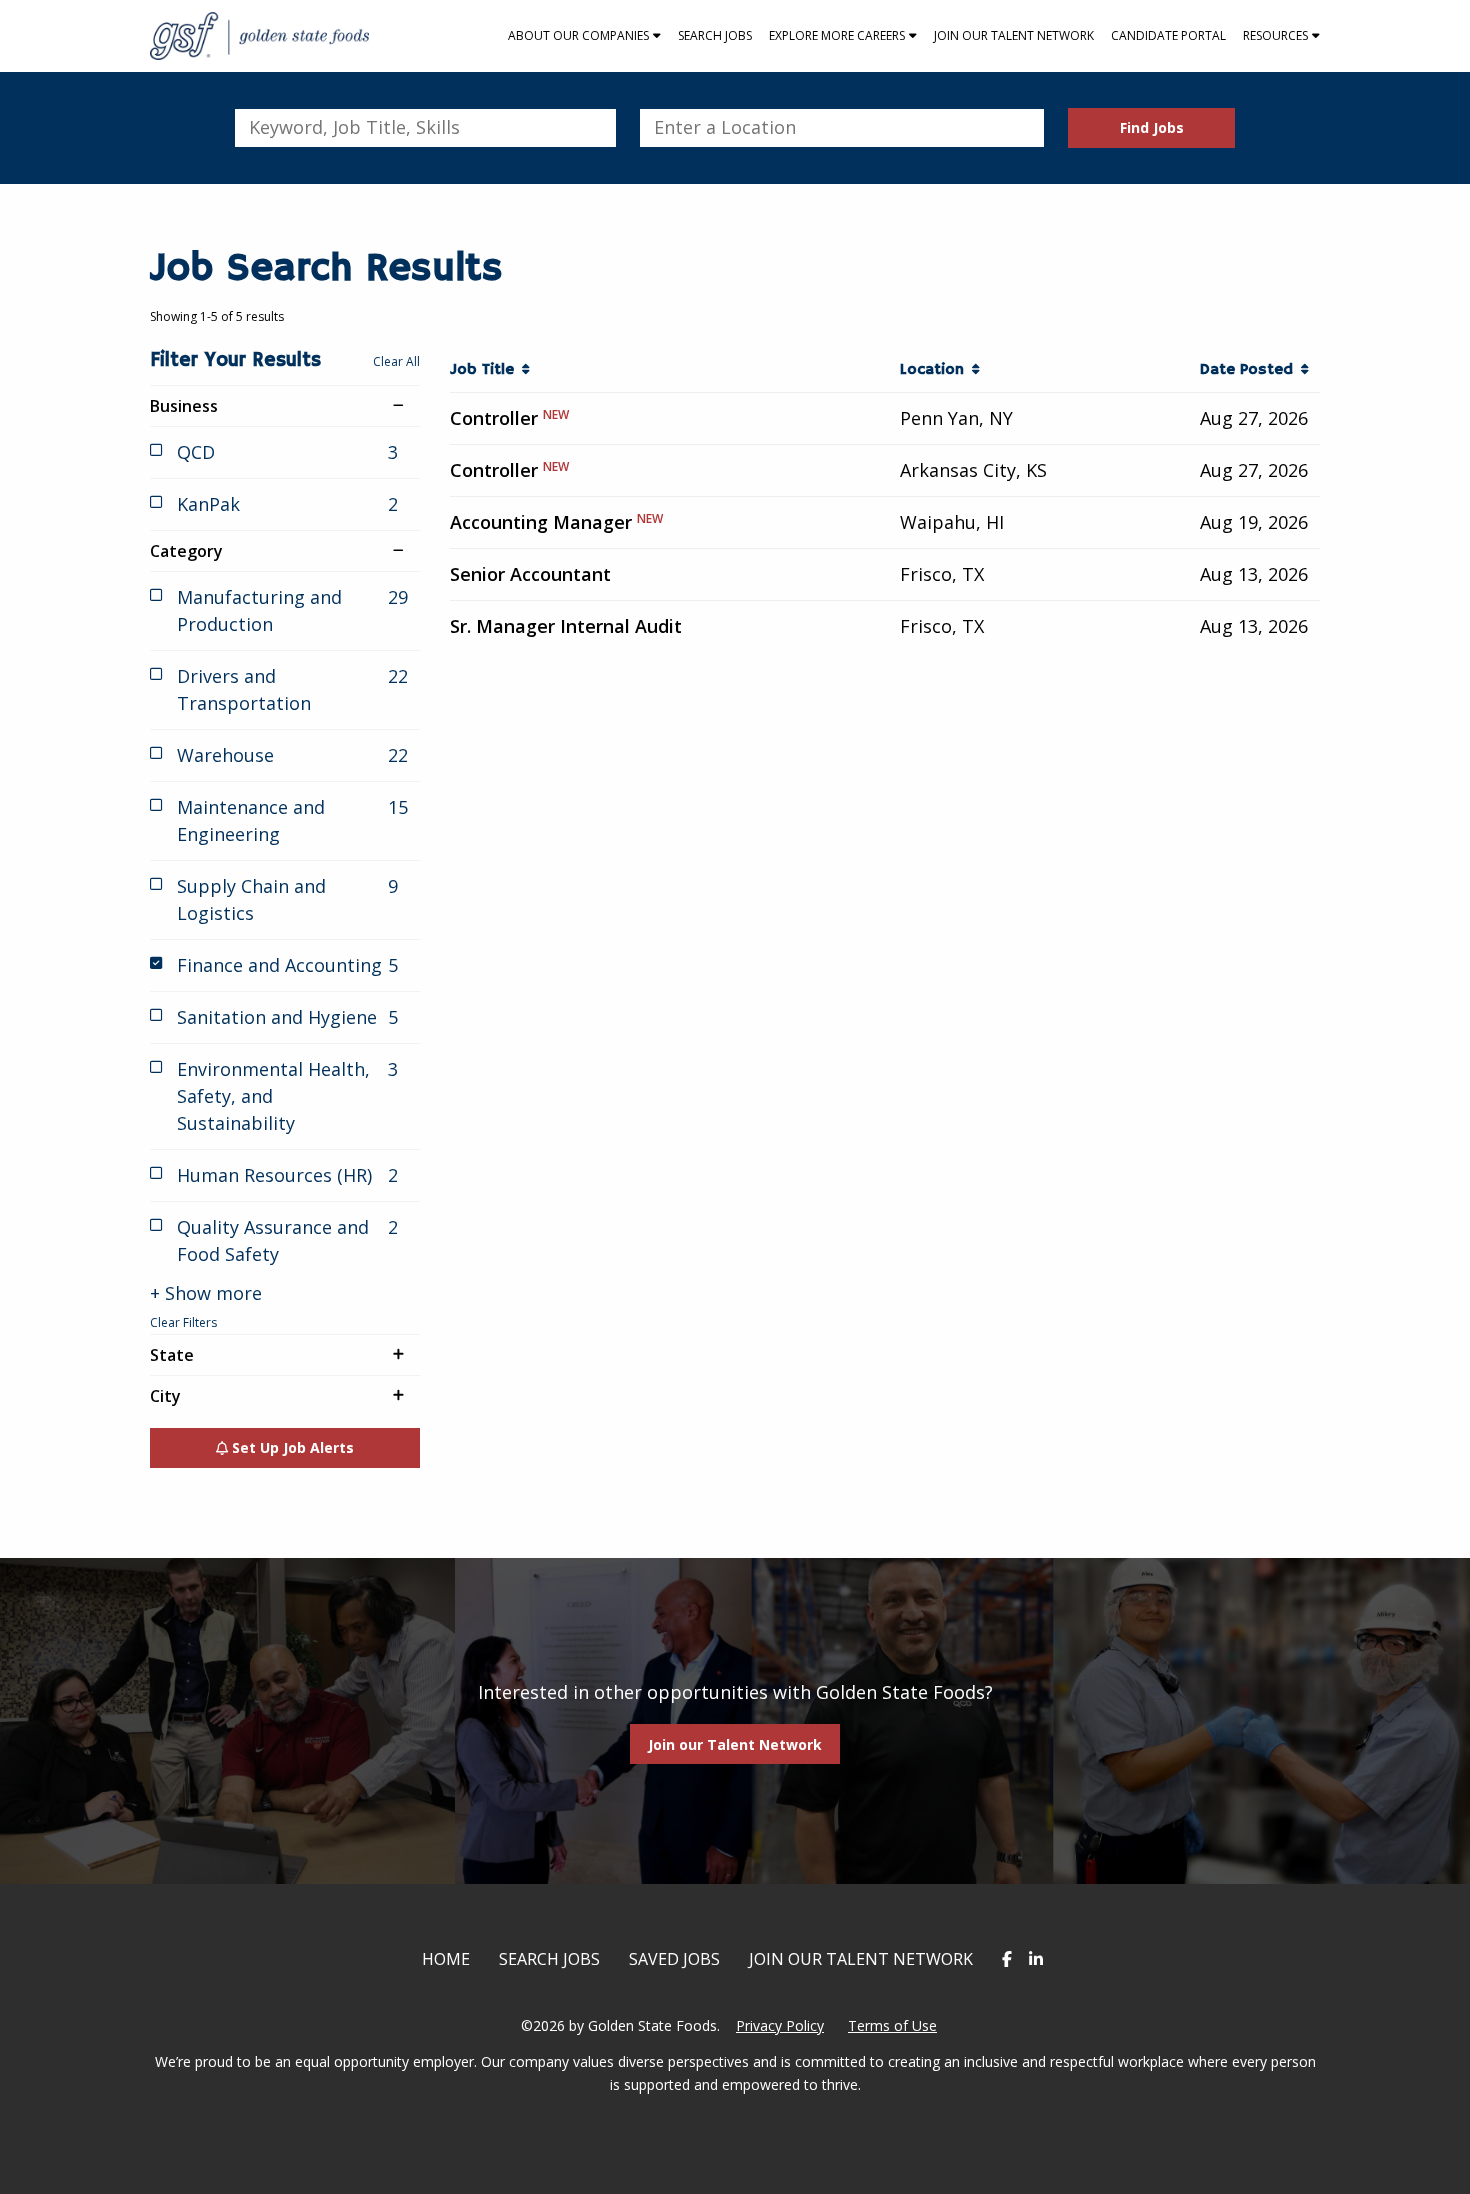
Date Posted (1250, 370)
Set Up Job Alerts (291, 1447)
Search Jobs (715, 35)
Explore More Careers (837, 35)
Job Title (486, 370)
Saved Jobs (674, 1959)
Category (186, 551)
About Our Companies (578, 35)
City (165, 1396)
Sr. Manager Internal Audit (566, 626)
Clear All (396, 362)
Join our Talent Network (1014, 35)
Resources (1275, 35)
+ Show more (206, 1293)
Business (184, 406)
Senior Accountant (530, 574)
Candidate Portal (1168, 35)
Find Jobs (1152, 127)
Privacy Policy (780, 2025)
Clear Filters (183, 1322)
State (172, 1355)
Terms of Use (892, 2025)
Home (446, 1959)
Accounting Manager (541, 522)
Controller (494, 418)
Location (936, 370)
